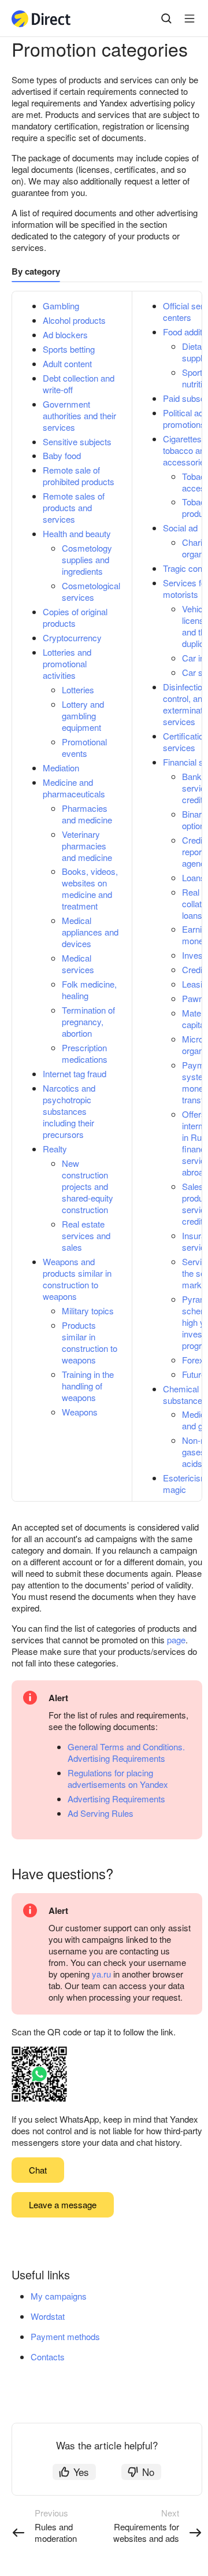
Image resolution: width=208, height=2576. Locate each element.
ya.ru (101, 1974)
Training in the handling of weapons (88, 1386)
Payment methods (65, 2336)
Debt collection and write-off (79, 384)
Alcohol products (74, 320)
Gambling (61, 306)
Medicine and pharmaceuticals (74, 788)
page (176, 1640)
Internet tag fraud (75, 1073)
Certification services (185, 742)
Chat (38, 2170)
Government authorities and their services (79, 415)
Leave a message (63, 2204)
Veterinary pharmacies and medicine (87, 846)
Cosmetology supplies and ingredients (87, 559)
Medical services (78, 964)
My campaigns (59, 2296)
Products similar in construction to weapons (90, 1342)
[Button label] (190, 19)
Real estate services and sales (86, 1235)
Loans (194, 877)
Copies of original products (75, 617)
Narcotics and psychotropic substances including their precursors (69, 1111)
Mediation (61, 768)
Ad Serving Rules (101, 1813)
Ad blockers (65, 335)
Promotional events (84, 747)
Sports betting (69, 349)
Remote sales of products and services (74, 507)
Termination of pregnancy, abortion (88, 1021)
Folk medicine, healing (89, 990)
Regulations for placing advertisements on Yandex (118, 1778)
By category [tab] (36, 271)
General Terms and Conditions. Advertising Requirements (126, 1752)
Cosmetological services (91, 591)
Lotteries (78, 690)
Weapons (80, 1412)
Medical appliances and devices (90, 932)
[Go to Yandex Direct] (42, 19)
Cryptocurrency (72, 637)
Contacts (48, 2357)
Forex (193, 1360)
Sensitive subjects (77, 441)
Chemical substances (185, 1394)
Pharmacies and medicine (87, 814)
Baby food (62, 455)
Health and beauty (77, 533)
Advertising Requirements (116, 1799)
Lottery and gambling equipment (83, 716)
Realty (55, 1149)
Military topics (88, 1311)
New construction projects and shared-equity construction (88, 1186)
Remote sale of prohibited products (79, 476)
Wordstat (48, 2316)
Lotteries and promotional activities (67, 664)
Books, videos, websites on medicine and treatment (90, 888)
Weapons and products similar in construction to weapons (77, 1279)
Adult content (67, 363)
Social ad (180, 528)
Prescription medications (85, 1053)
